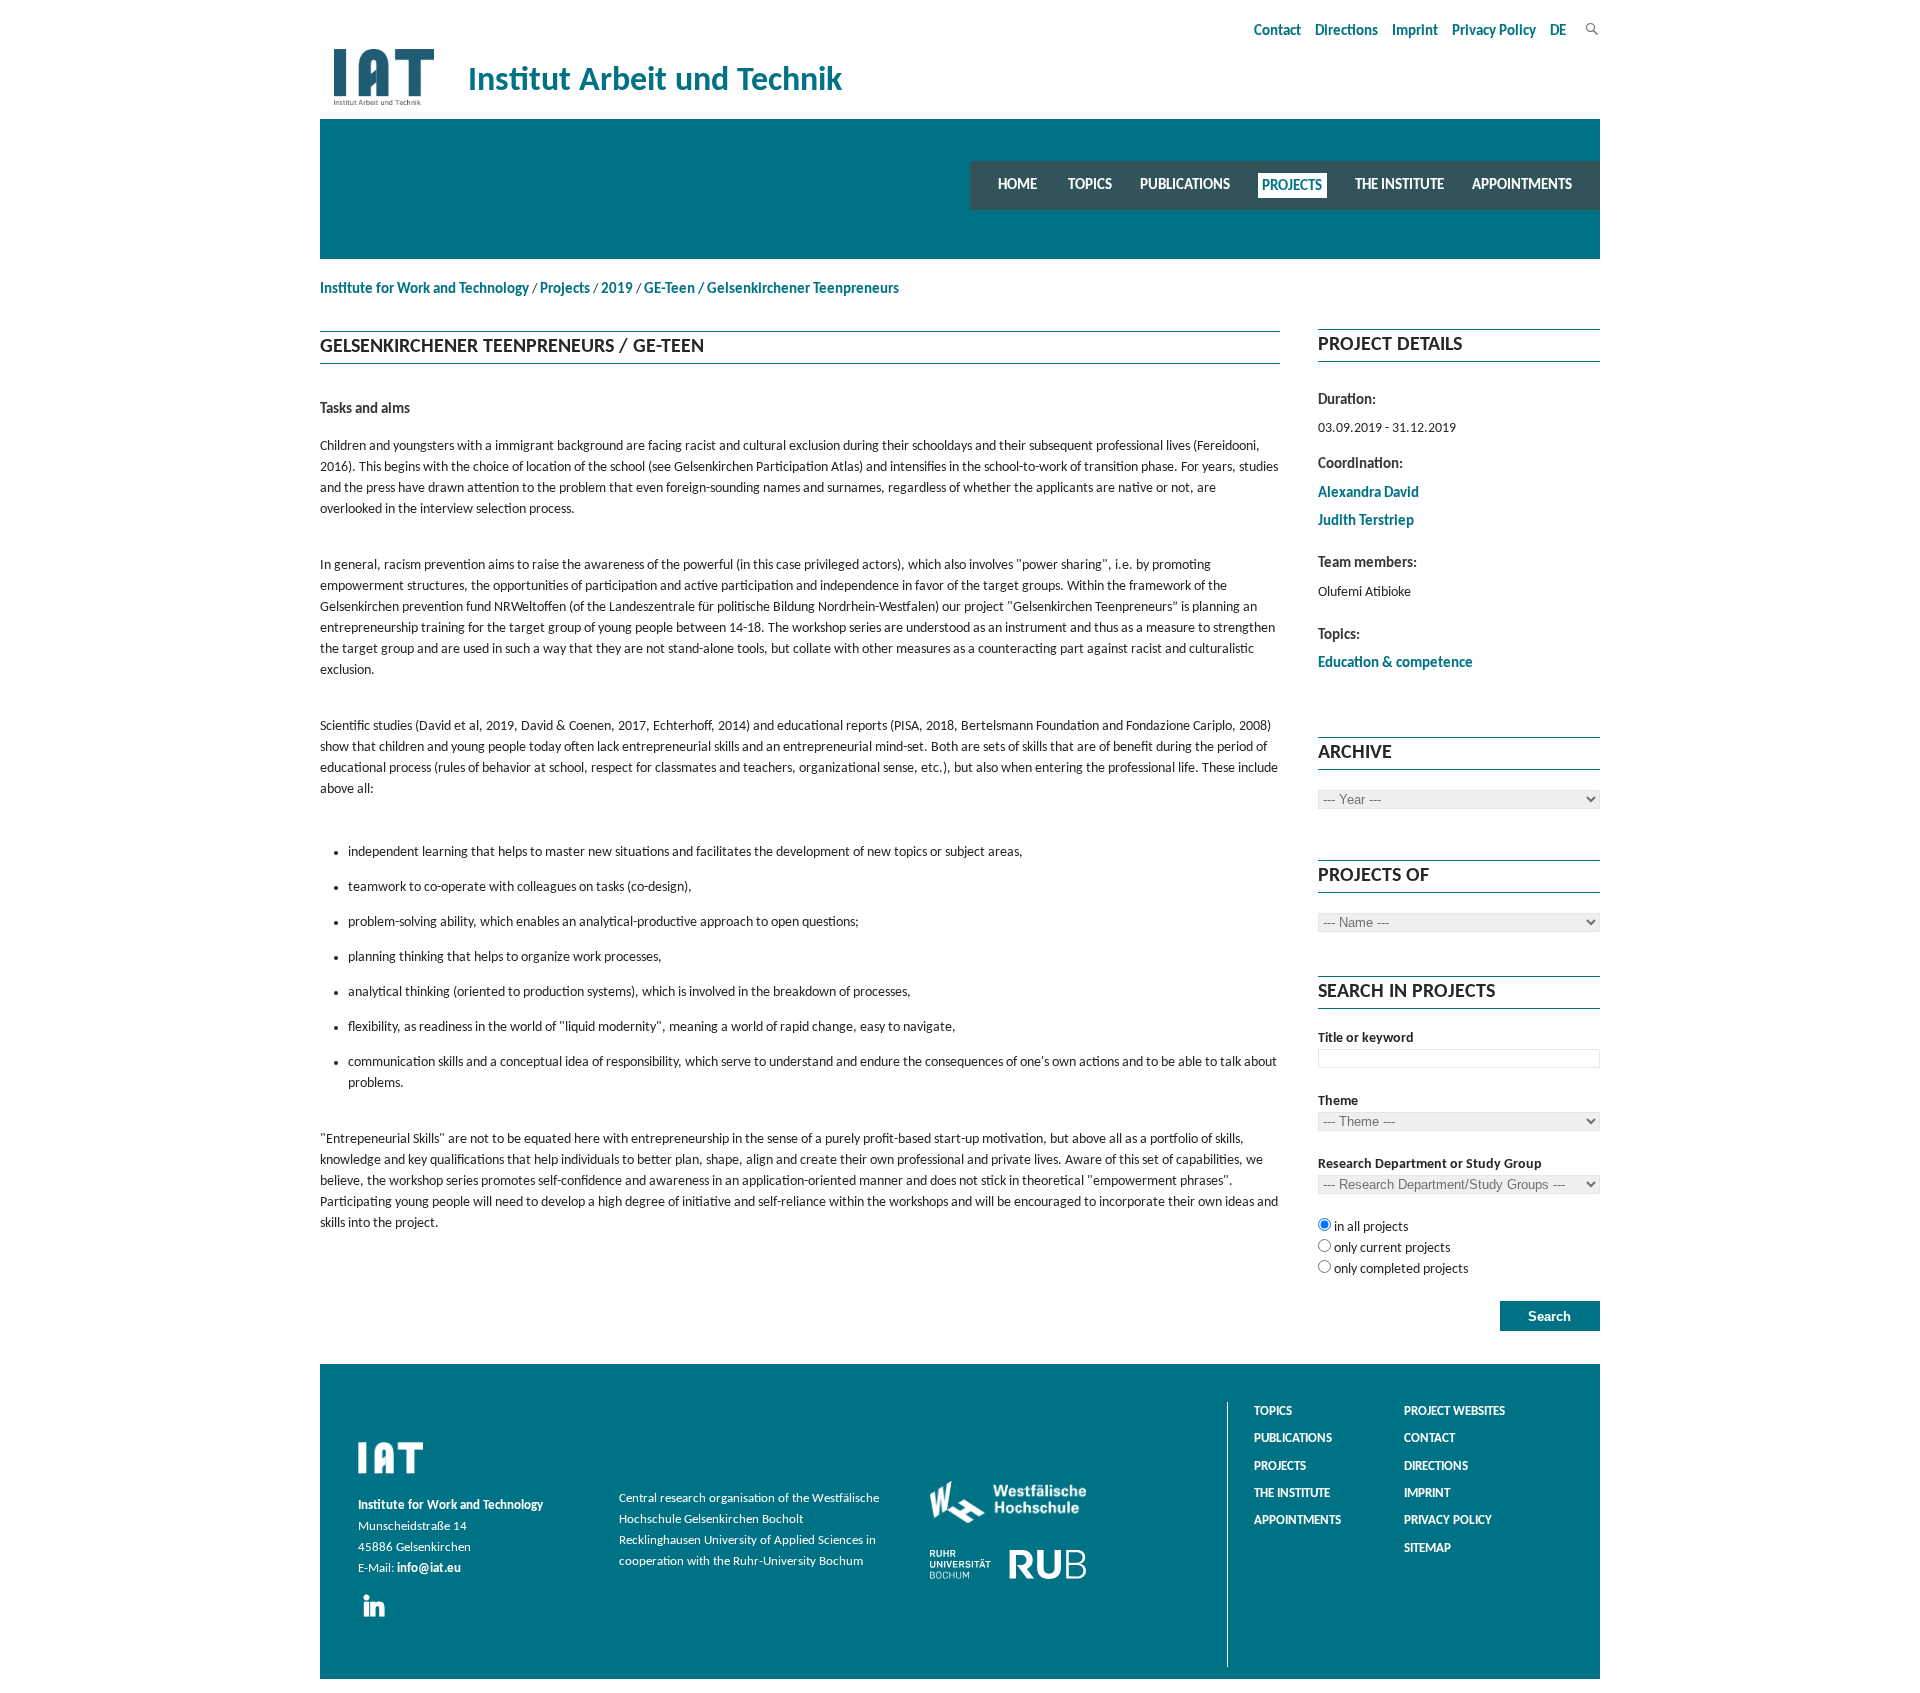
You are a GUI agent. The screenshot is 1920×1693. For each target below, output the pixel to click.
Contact (1277, 31)
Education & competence (1395, 663)
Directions (1346, 31)
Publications (1185, 185)
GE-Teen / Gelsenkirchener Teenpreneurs (771, 289)
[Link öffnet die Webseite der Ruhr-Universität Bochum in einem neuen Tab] (1008, 1579)
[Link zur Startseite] (384, 105)
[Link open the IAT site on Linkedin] (380, 1618)
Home (1017, 185)
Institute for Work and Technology (424, 289)
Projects (1292, 185)
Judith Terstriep (1366, 521)
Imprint (1415, 31)
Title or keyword (1366, 1038)
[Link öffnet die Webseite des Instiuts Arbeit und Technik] (390, 1475)
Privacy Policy (1494, 31)
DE (1558, 31)
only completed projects (1399, 1269)
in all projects (1369, 1227)
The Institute (1399, 185)
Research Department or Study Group (1430, 1164)
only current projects (1390, 1248)
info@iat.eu (429, 1569)
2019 (617, 289)
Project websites (1454, 1412)
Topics (1090, 185)
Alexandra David (1368, 493)
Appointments (1522, 185)
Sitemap (1427, 1549)
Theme (1338, 1101)
